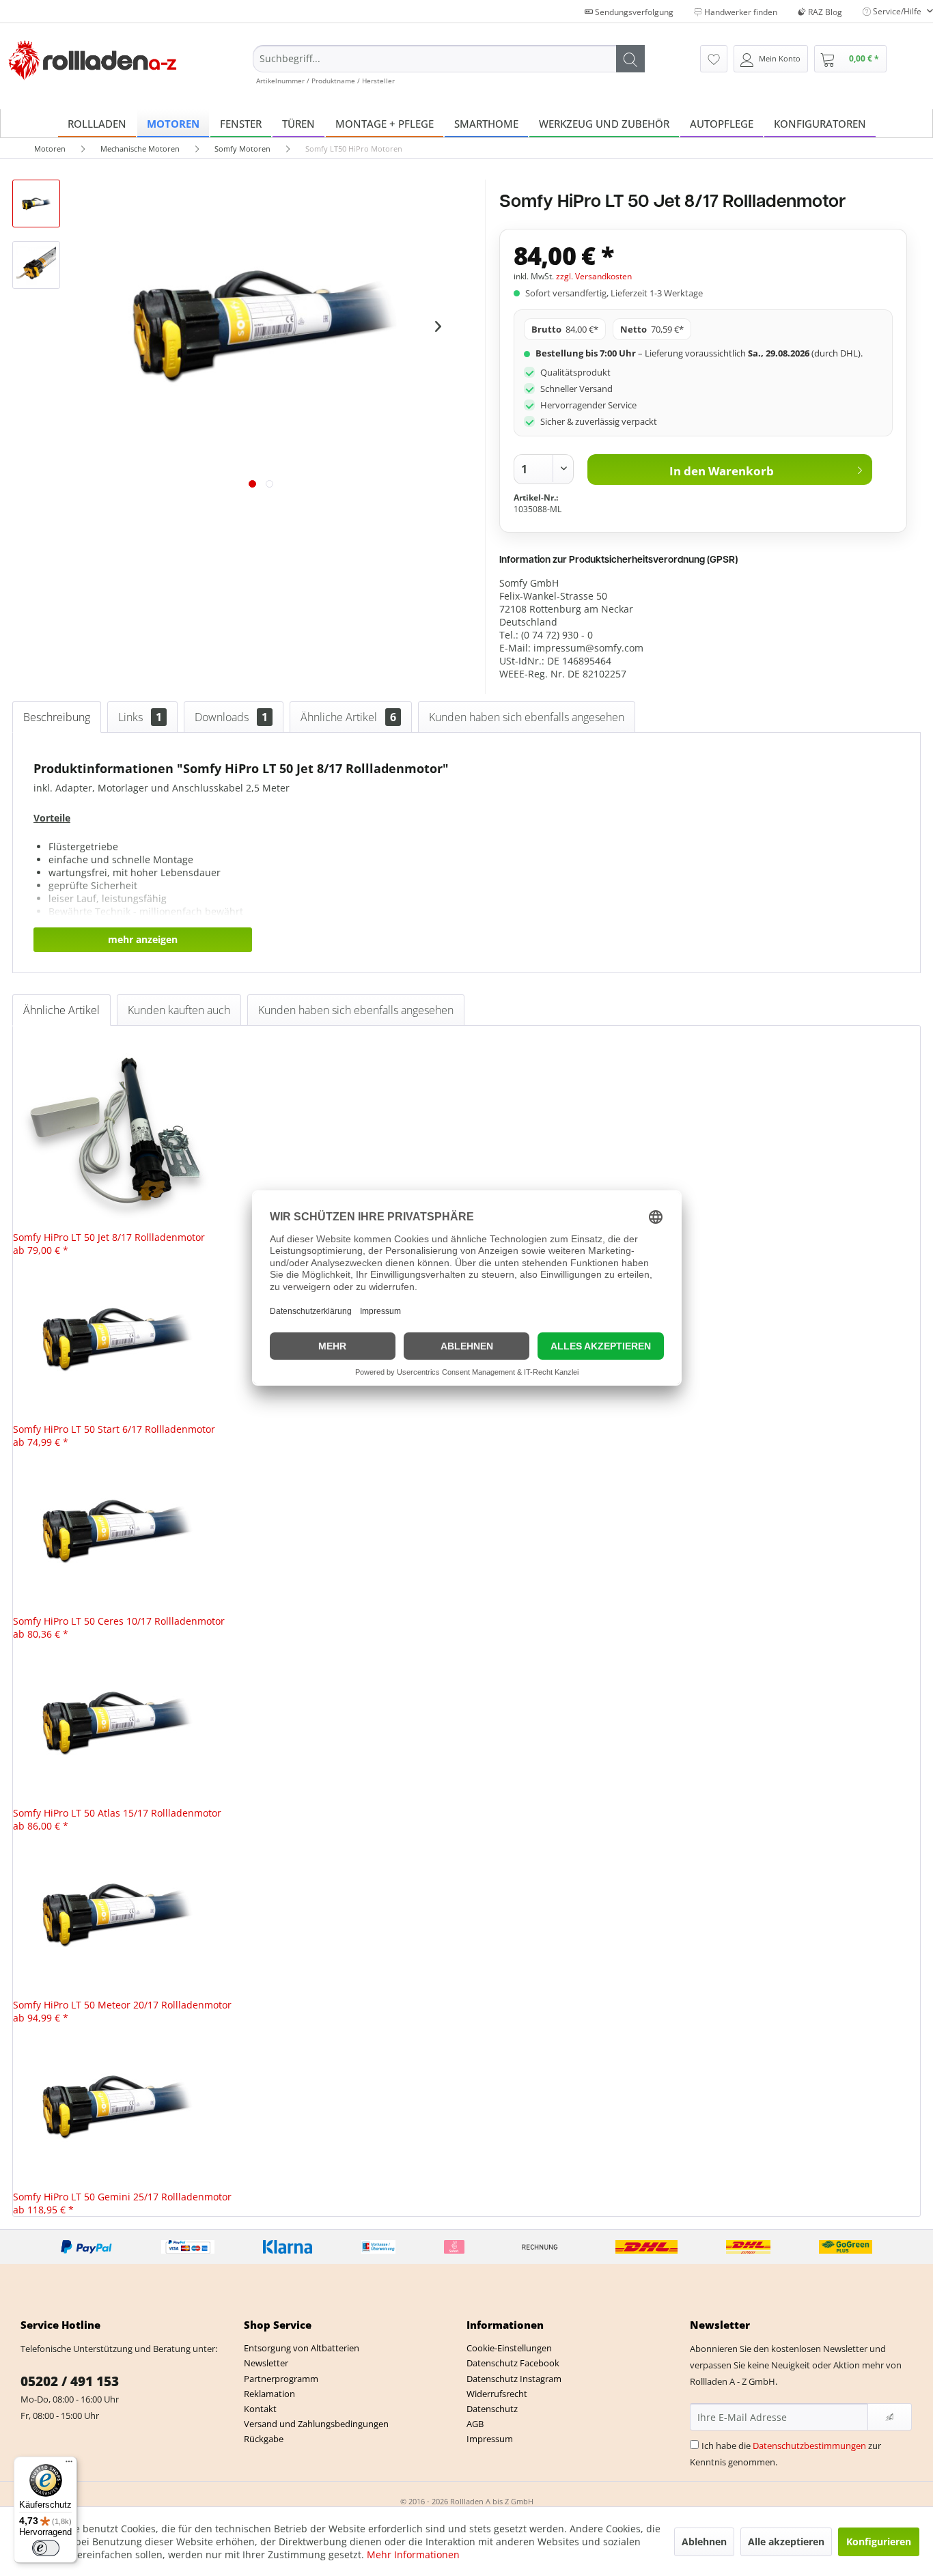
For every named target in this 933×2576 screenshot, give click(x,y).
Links (140, 717)
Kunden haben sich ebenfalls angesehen (527, 717)
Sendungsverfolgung (633, 12)
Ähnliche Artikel (348, 717)
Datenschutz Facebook (513, 2363)
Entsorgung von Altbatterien (302, 2348)
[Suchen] (630, 59)
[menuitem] (449, 65)
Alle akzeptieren (786, 2542)
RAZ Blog (824, 12)
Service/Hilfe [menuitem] (897, 11)
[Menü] (69, 2465)
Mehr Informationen (413, 2554)
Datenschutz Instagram (514, 2379)
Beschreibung (57, 717)
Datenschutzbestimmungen (809, 2446)
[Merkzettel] (714, 59)
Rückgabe (264, 2439)
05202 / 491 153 (70, 2381)
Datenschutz (492, 2409)
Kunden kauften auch (179, 1010)
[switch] (46, 2548)
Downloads (231, 717)
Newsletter (266, 2363)
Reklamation (269, 2394)
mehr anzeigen (143, 939)
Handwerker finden (740, 12)
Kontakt (260, 2409)
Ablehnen (704, 2542)
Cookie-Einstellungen (509, 2348)
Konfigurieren (879, 2542)
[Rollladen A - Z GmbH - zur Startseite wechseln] (93, 60)
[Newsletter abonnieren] (890, 2417)
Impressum (490, 2439)
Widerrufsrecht (497, 2394)
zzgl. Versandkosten (594, 276)
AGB (475, 2424)
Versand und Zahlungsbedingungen (316, 2424)
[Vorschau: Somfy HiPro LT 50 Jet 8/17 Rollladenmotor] (36, 204)
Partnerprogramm (281, 2379)
